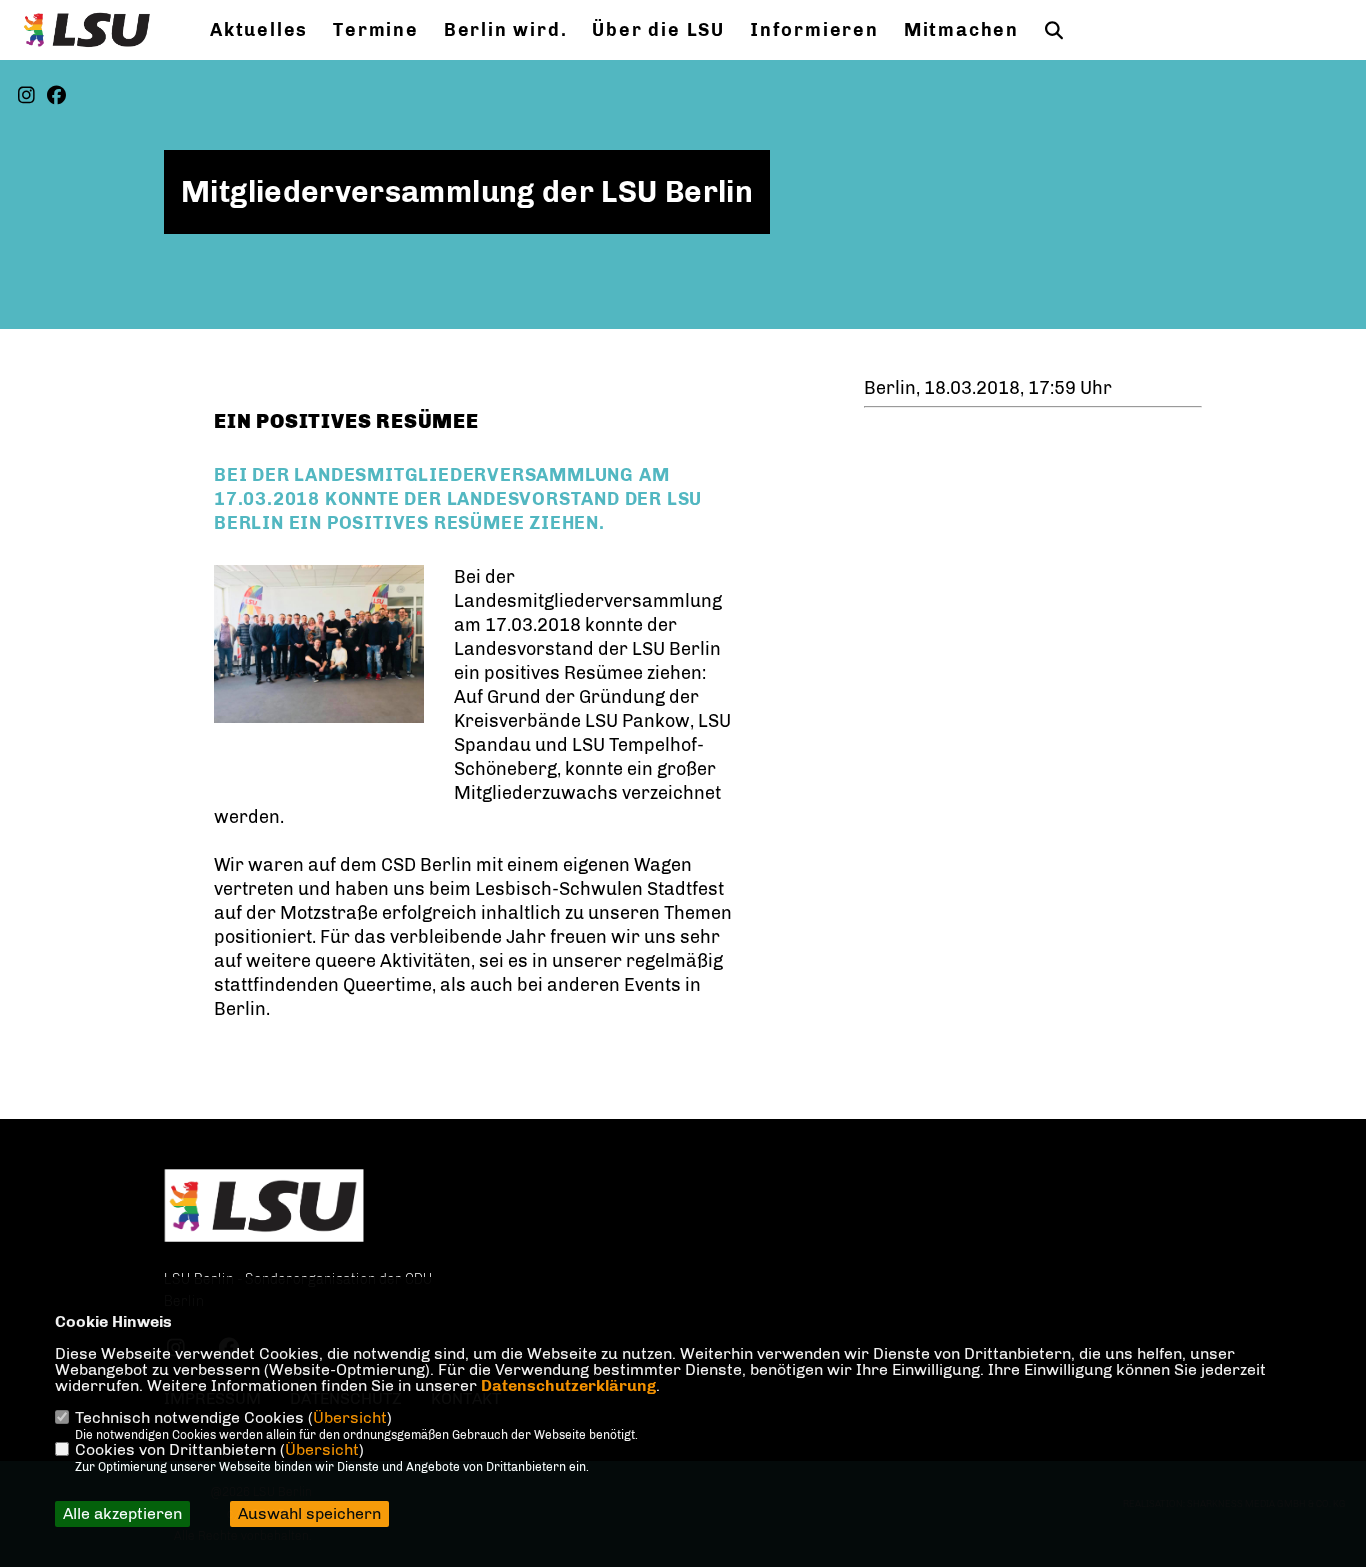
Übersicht (350, 1417)
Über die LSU (658, 30)
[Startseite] (264, 1205)
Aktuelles (259, 30)
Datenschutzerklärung (568, 1385)
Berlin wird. (506, 30)
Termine (376, 30)
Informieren (814, 30)
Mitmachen (961, 30)
